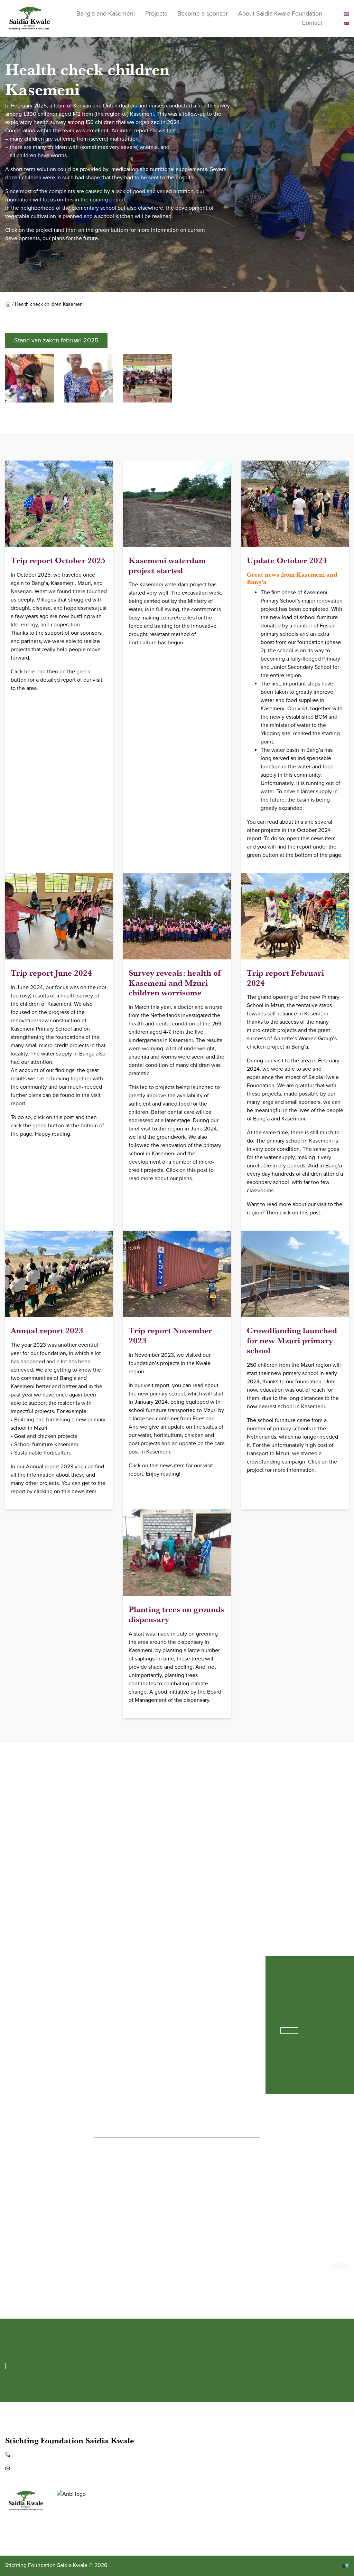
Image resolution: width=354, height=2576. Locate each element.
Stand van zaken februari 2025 (56, 340)
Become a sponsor (203, 13)
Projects (156, 13)
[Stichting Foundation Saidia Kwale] (30, 18)
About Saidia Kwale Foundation (280, 13)
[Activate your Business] (345, 2565)
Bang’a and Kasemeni (106, 13)
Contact (312, 23)
